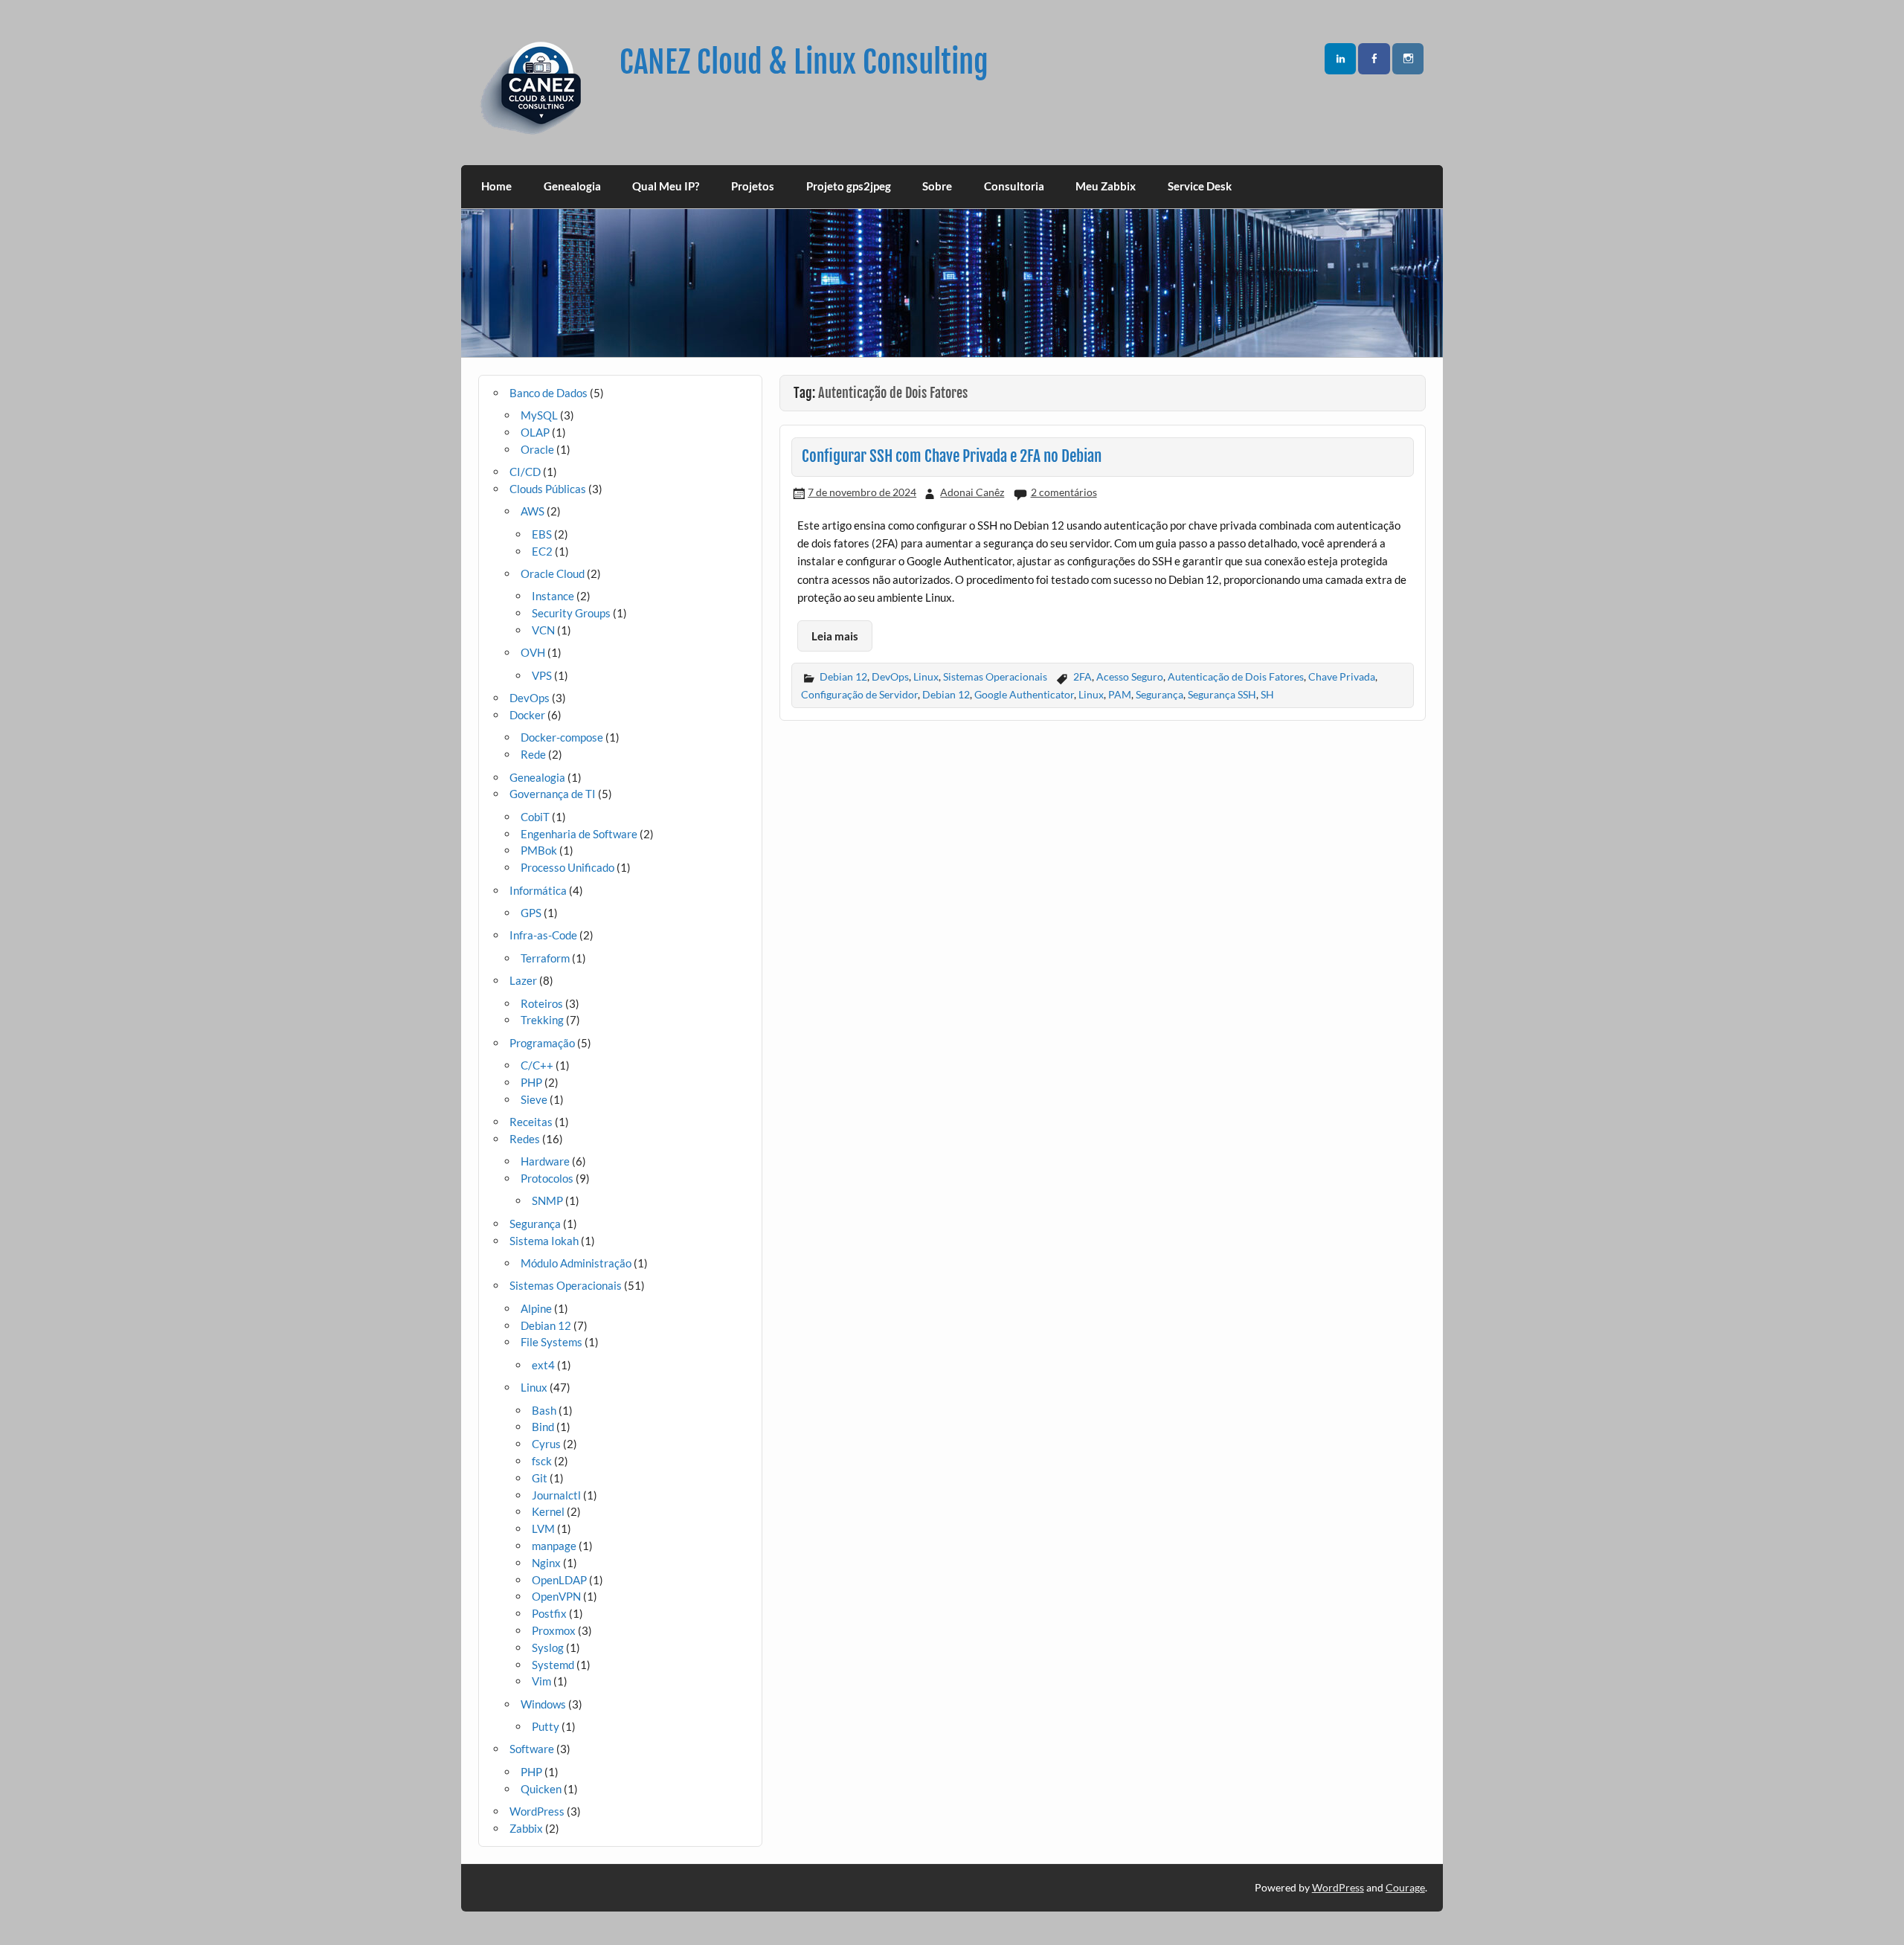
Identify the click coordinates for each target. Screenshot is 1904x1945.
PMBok (539, 850)
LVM (543, 1528)
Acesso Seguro (1130, 676)
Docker (527, 715)
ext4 (543, 1365)
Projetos (753, 186)
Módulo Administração (576, 1263)
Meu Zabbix (1106, 186)
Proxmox (554, 1630)
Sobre (937, 186)
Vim (541, 1681)
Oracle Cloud (553, 573)
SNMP (547, 1200)
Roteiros (542, 1003)
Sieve (534, 1099)
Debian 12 (843, 676)
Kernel (548, 1511)
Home (496, 186)
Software (532, 1749)
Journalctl (556, 1495)
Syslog (548, 1647)
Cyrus (546, 1444)
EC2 (542, 551)
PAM (1120, 694)
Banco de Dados (549, 393)
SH (1267, 694)
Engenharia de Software (579, 834)
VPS (542, 675)
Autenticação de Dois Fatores (1236, 676)
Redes (525, 1139)
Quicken (541, 1789)
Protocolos (547, 1178)
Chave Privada (1342, 676)
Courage (1405, 1887)
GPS (531, 913)
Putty (546, 1726)
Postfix (549, 1613)
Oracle (537, 449)
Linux (926, 676)
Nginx (546, 1563)
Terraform (545, 958)
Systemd (553, 1665)
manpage (554, 1546)
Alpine (536, 1308)
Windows (543, 1704)
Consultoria (1014, 186)
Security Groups (571, 613)
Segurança (1160, 694)
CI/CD (525, 472)
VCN (543, 630)
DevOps (890, 676)
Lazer (523, 980)
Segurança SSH (1222, 694)
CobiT (535, 817)
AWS (533, 511)
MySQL (539, 415)
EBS (542, 534)
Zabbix (526, 1828)
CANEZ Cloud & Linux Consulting (804, 62)
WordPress (537, 1811)
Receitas (531, 1122)
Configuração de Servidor (859, 694)
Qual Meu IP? (666, 186)
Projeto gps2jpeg (849, 186)
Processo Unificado (567, 867)
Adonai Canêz (972, 492)
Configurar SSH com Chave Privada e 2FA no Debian (952, 456)
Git (540, 1478)
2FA (1083, 676)
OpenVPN (556, 1596)
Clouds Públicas (548, 489)
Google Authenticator (1024, 694)
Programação (542, 1043)
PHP (531, 1082)
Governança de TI (553, 794)
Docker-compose (562, 737)
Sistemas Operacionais (995, 676)
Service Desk (1200, 186)
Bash (544, 1410)
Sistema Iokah (544, 1241)
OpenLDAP (559, 1580)
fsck (542, 1461)
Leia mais (835, 636)
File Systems (551, 1342)
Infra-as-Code (543, 935)
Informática (538, 890)
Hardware (545, 1161)
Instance (553, 596)
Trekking (542, 1020)
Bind (543, 1427)
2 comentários (1064, 492)
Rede (533, 754)
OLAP (535, 432)
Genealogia (572, 186)
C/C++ (537, 1065)
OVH (533, 652)
